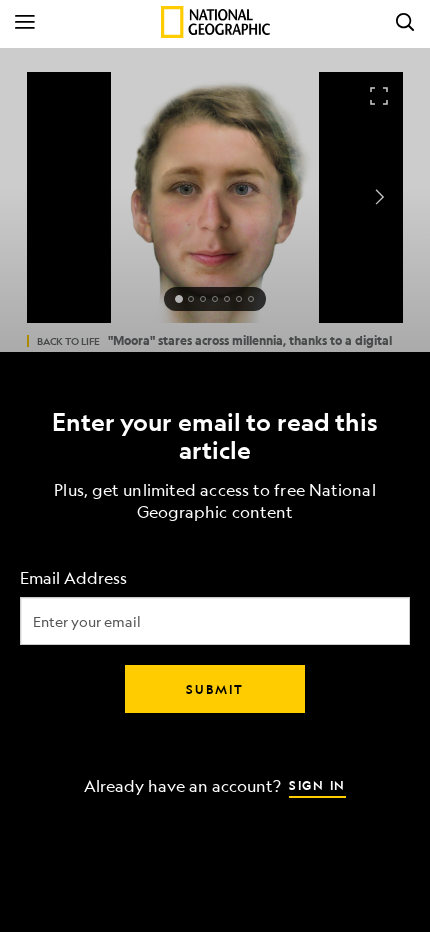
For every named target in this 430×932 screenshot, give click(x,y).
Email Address (73, 578)
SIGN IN (317, 785)
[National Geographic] (215, 22)
